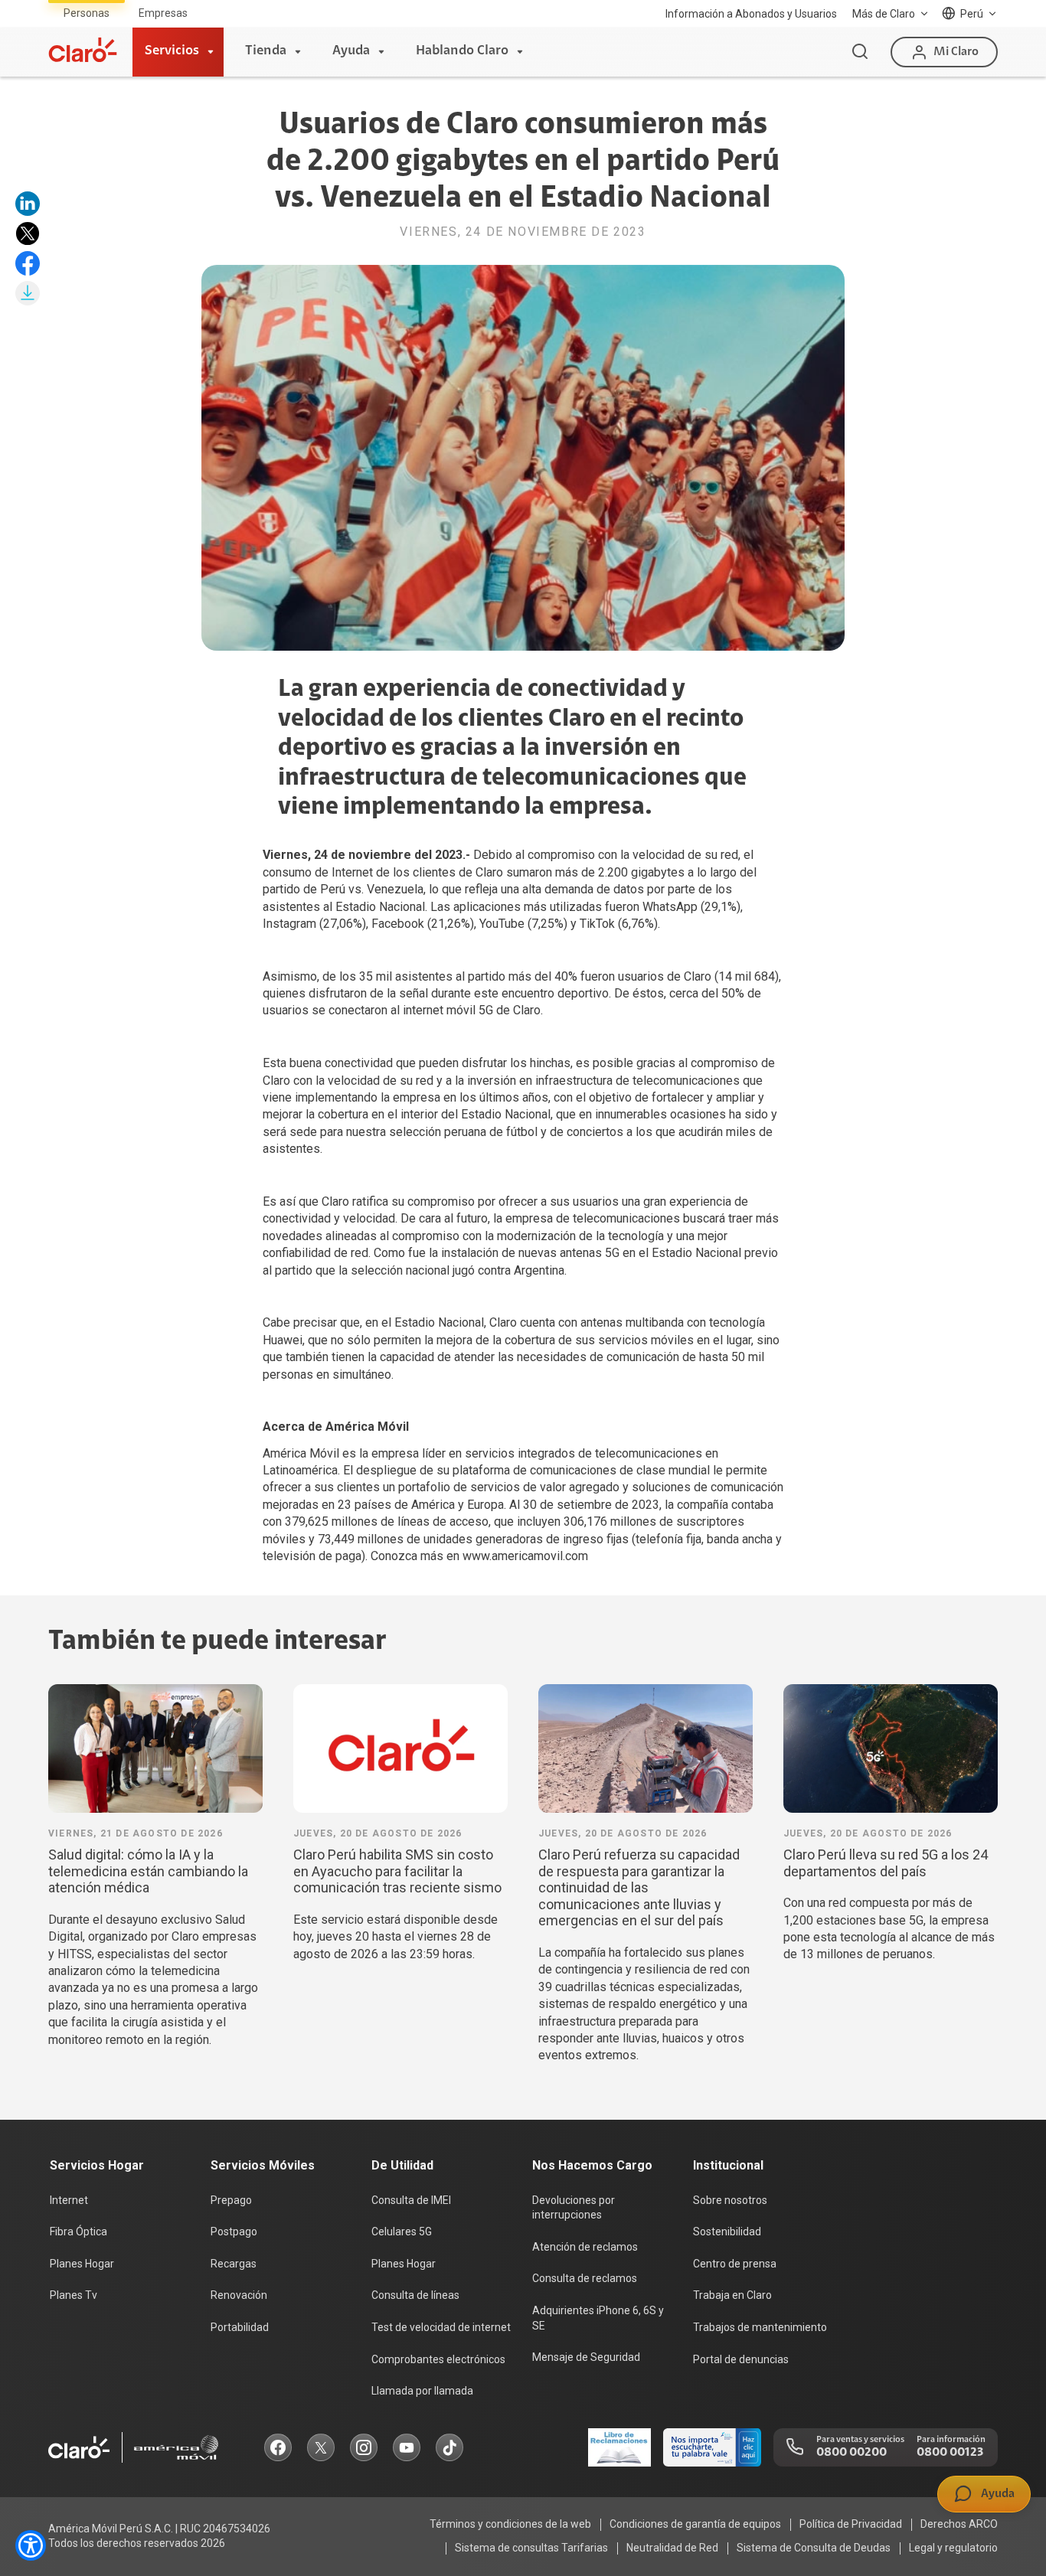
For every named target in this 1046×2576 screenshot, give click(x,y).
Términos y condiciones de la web (510, 2524)
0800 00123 (950, 2453)
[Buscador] (860, 52)
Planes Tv (74, 2295)
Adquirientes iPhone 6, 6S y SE (598, 2318)
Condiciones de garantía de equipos (695, 2524)
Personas (87, 13)
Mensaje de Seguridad (586, 2357)
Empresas (163, 13)
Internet (69, 2200)
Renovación (239, 2295)
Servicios (172, 51)
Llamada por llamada (422, 2391)
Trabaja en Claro (732, 2295)
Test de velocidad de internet (441, 2327)
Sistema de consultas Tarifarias (531, 2548)
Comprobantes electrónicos (438, 2359)
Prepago (231, 2200)
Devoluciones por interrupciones (574, 2208)
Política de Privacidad (851, 2524)
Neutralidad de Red (672, 2548)
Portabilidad (240, 2327)
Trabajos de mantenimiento (760, 2327)
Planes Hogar (82, 2264)
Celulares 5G (402, 2232)
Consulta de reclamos (585, 2278)
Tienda (266, 51)
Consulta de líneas (415, 2295)
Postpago (234, 2232)
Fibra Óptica (78, 2232)
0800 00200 (852, 2453)
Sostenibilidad (727, 2232)
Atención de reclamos (585, 2247)
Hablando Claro (462, 51)
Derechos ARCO (959, 2524)
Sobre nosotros (730, 2200)
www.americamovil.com (525, 1556)
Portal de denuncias (741, 2359)
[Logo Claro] (83, 50)
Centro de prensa (735, 2264)
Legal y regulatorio (953, 2548)
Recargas (234, 2264)
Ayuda (351, 51)
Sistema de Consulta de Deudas (814, 2548)
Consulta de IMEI (411, 2200)
